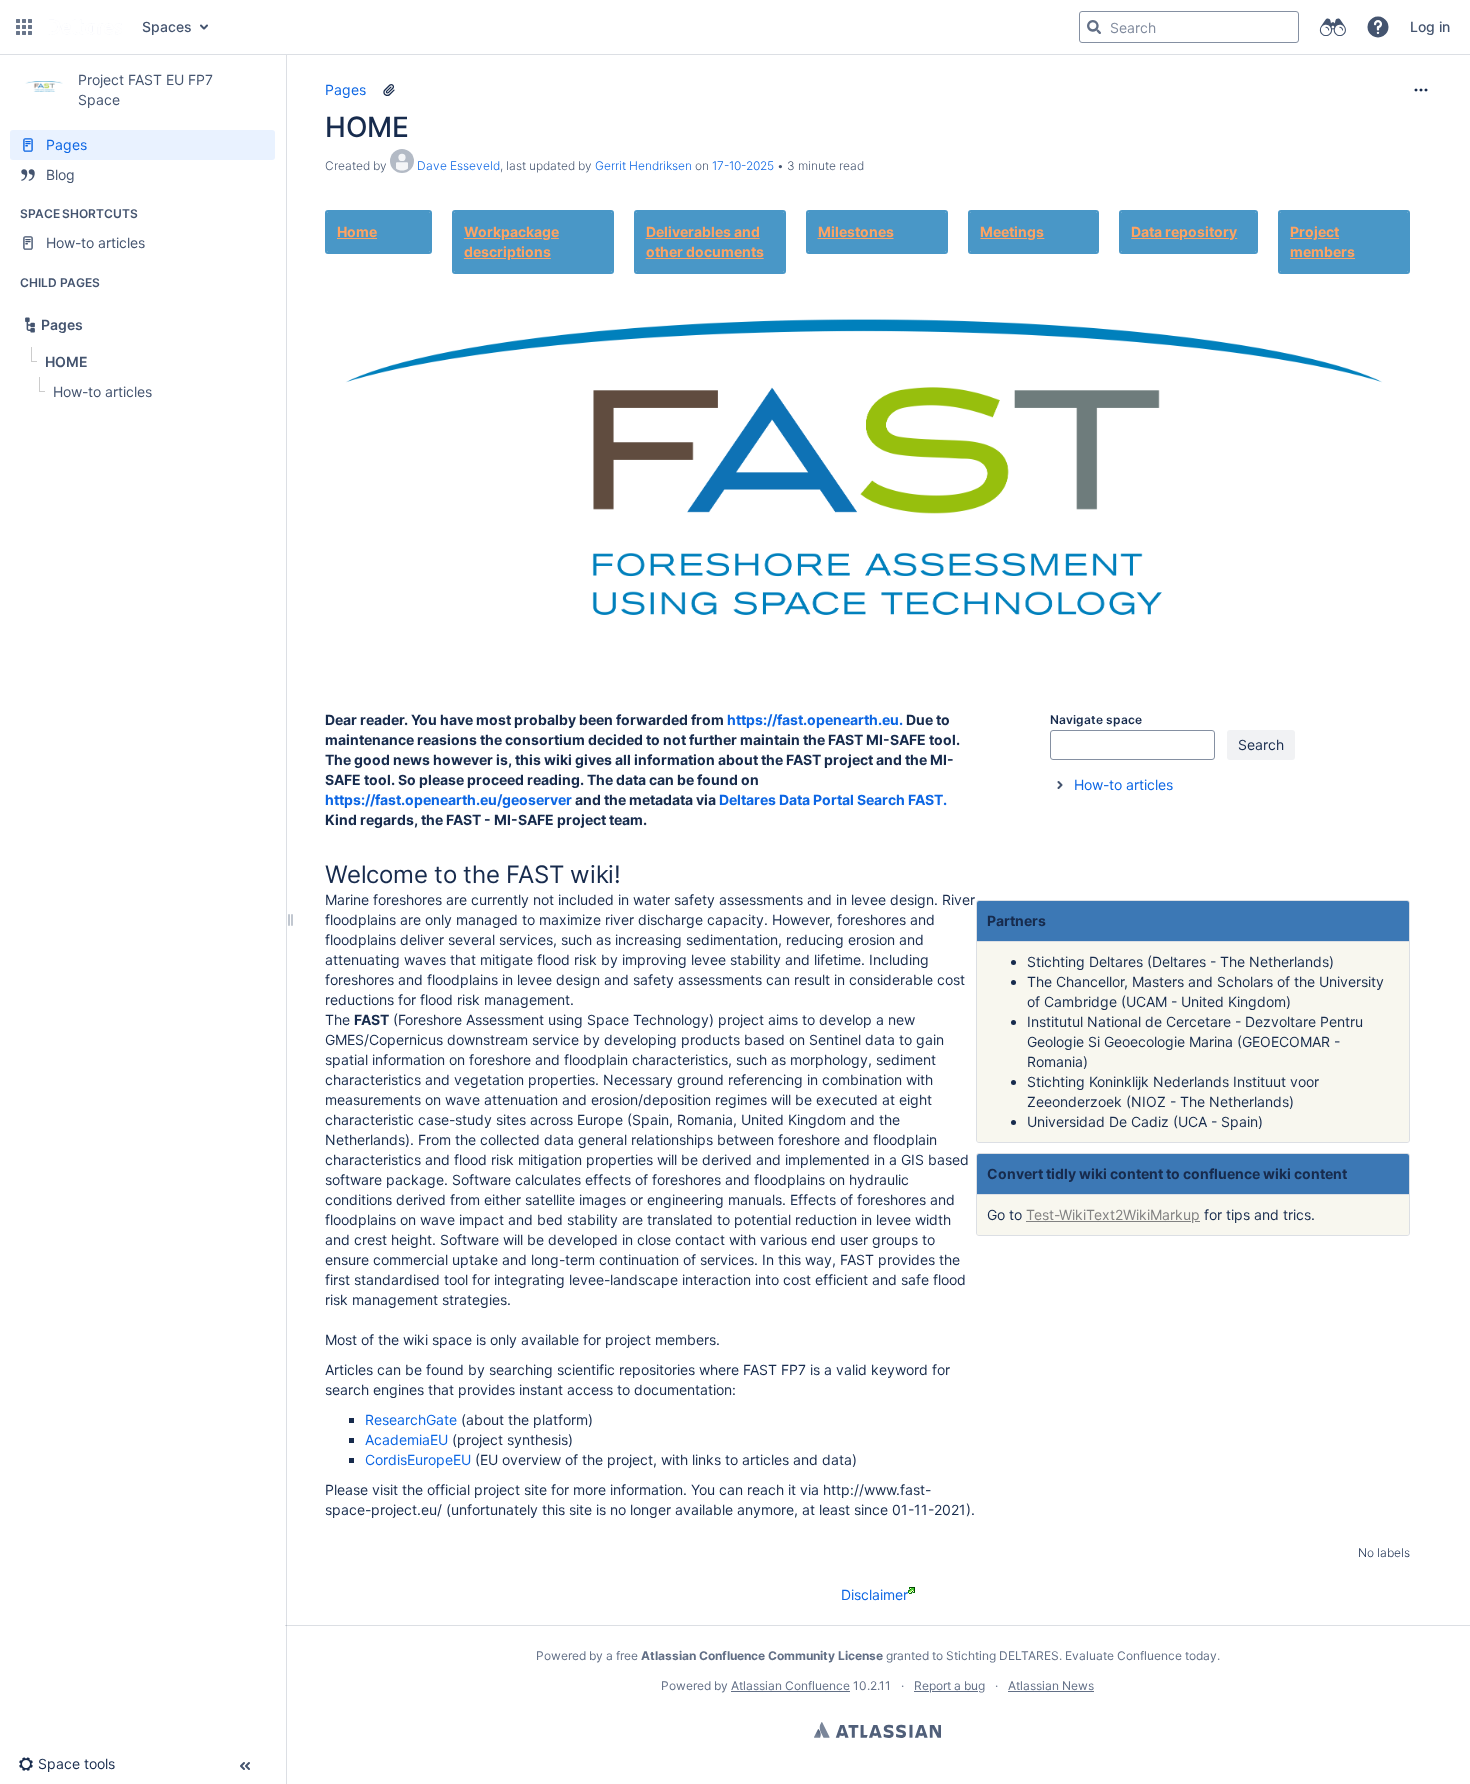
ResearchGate (411, 1419)
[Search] (1094, 27)
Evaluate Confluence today (1141, 1655)
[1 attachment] (389, 90)
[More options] (1421, 90)
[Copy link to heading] (1148, 721)
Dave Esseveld (458, 165)
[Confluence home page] (85, 27)
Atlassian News (1051, 1685)
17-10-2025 (743, 165)
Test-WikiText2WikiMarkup (1113, 1214)
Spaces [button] (167, 26)
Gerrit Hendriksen (643, 165)
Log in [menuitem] (1430, 26)
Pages (345, 89)
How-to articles (1123, 784)
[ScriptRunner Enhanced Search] (1332, 27)
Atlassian (877, 1730)
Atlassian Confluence (790, 1685)
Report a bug (949, 1685)
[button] (24, 27)
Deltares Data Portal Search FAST (831, 799)
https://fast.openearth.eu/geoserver (448, 799)
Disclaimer (874, 1594)
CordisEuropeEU (418, 1459)
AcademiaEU (406, 1439)
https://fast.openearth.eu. (815, 719)
